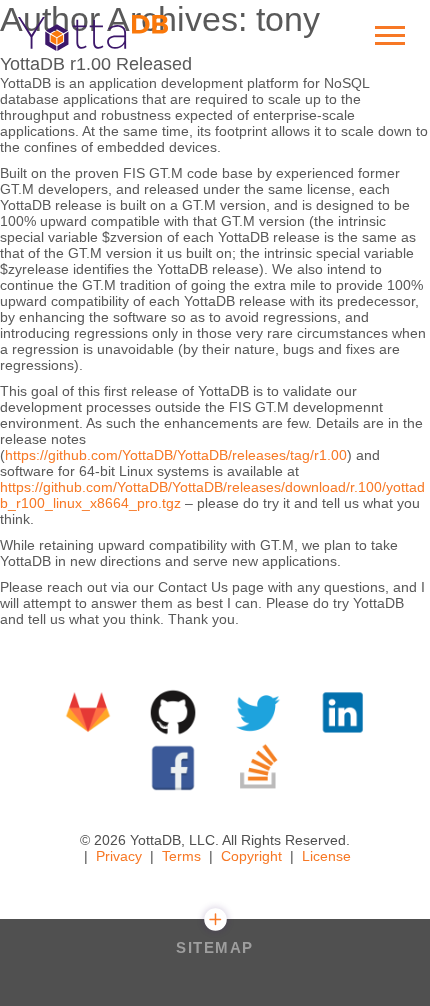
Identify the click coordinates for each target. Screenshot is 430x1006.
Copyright (251, 856)
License (326, 856)
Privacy (119, 856)
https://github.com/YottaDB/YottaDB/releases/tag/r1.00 (176, 455)
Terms (181, 856)
